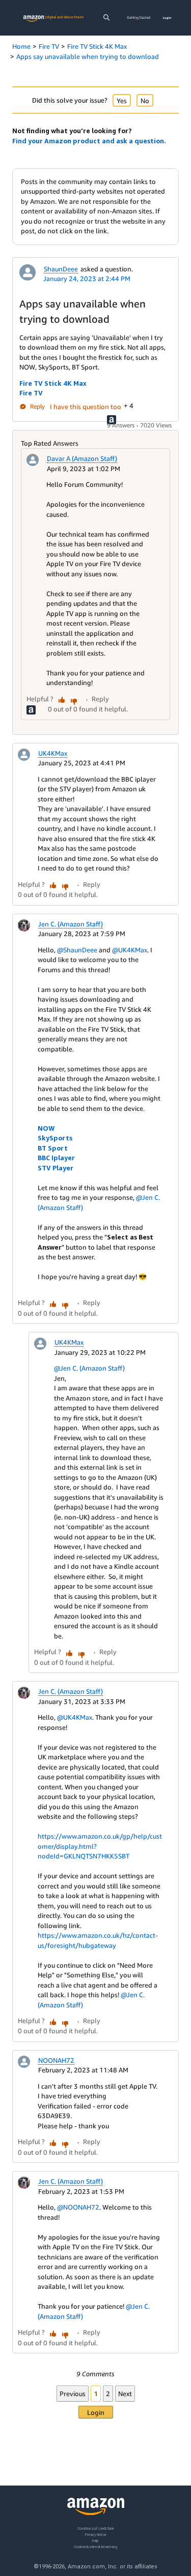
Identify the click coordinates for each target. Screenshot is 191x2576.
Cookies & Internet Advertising (96, 2547)
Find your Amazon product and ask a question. (89, 141)
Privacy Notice (96, 2535)
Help (95, 2541)
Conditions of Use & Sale (95, 2528)
